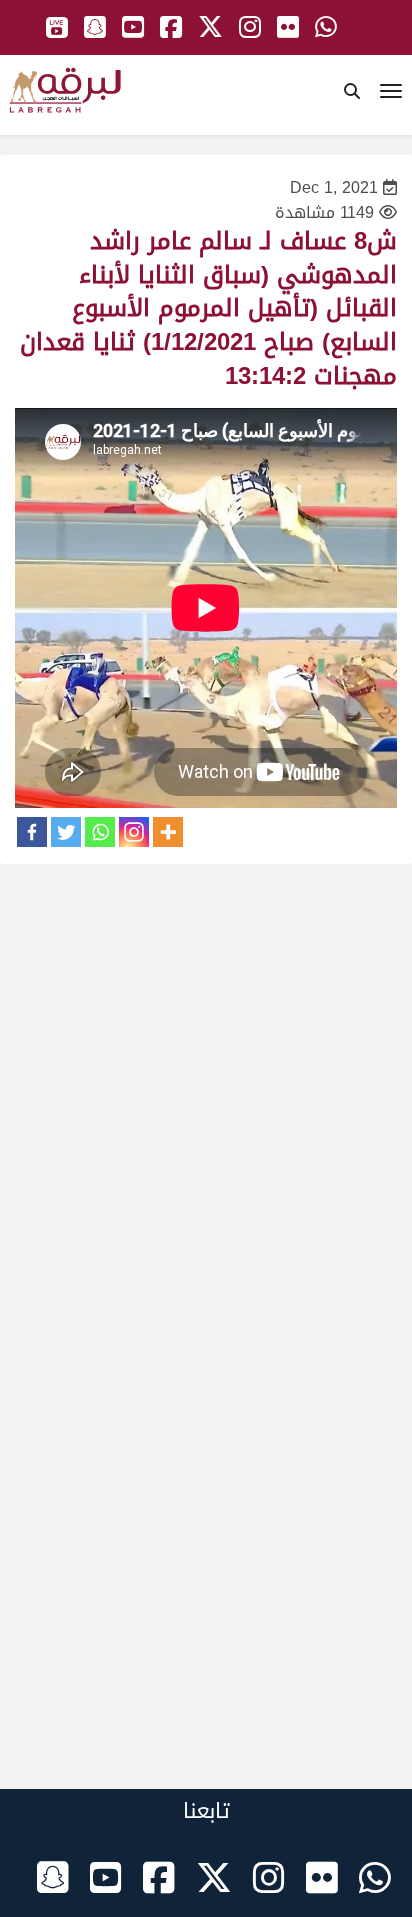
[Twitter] (66, 832)
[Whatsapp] (100, 832)
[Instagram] (134, 832)
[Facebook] (32, 832)
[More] (168, 832)
